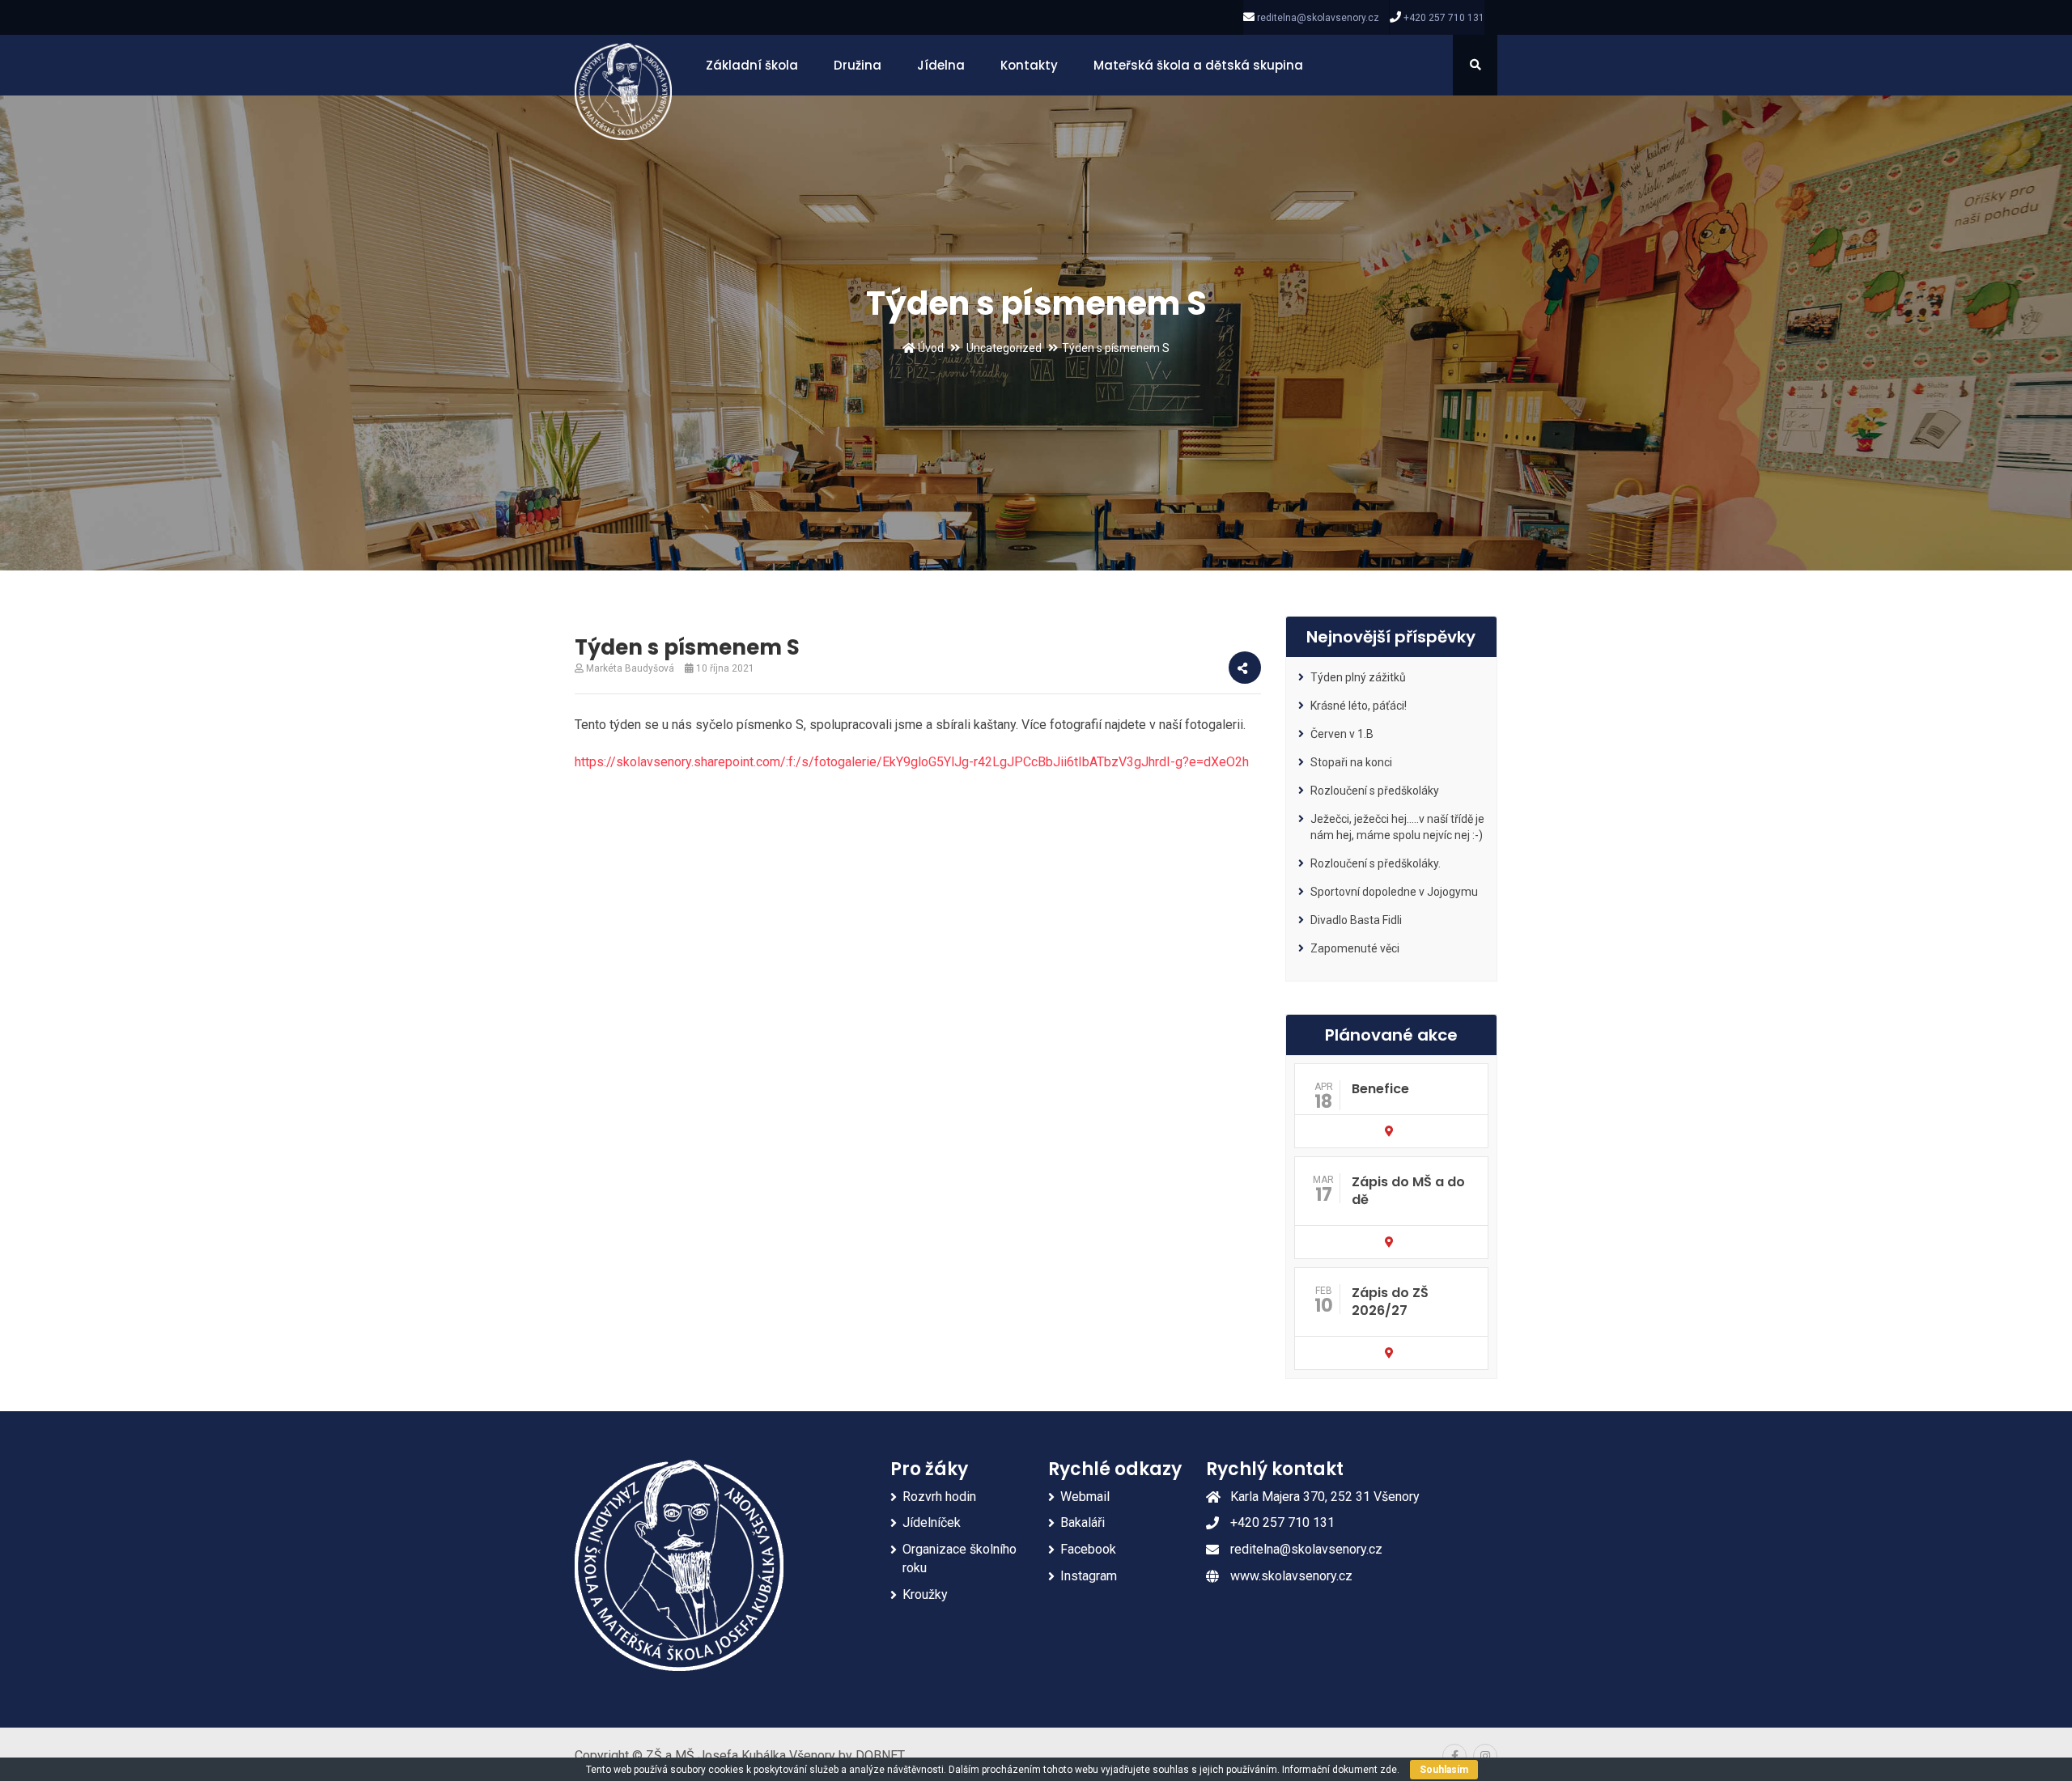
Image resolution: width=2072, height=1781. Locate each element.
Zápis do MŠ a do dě (1408, 1191)
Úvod (930, 348)
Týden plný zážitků (1358, 677)
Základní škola (752, 65)
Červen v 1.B (1342, 734)
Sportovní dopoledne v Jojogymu (1394, 892)
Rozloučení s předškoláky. (1376, 863)
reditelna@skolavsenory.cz (1318, 18)
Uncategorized (1004, 348)
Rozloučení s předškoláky (1375, 791)
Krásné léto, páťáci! (1359, 706)
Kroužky (925, 1594)
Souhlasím (1444, 1770)
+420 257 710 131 (1444, 18)
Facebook (1088, 1549)
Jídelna (941, 65)
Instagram (1089, 1576)
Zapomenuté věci (1355, 948)
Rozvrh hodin (939, 1497)
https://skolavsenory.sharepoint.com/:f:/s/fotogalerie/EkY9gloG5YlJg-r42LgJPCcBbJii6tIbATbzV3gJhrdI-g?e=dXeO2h (912, 762)
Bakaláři (1083, 1522)
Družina (858, 65)
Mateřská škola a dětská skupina (1198, 65)
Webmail (1085, 1497)
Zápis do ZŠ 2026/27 (1390, 1302)
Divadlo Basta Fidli (1356, 920)
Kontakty (1029, 65)
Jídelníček (932, 1522)
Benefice (1380, 1089)
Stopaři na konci (1351, 762)
